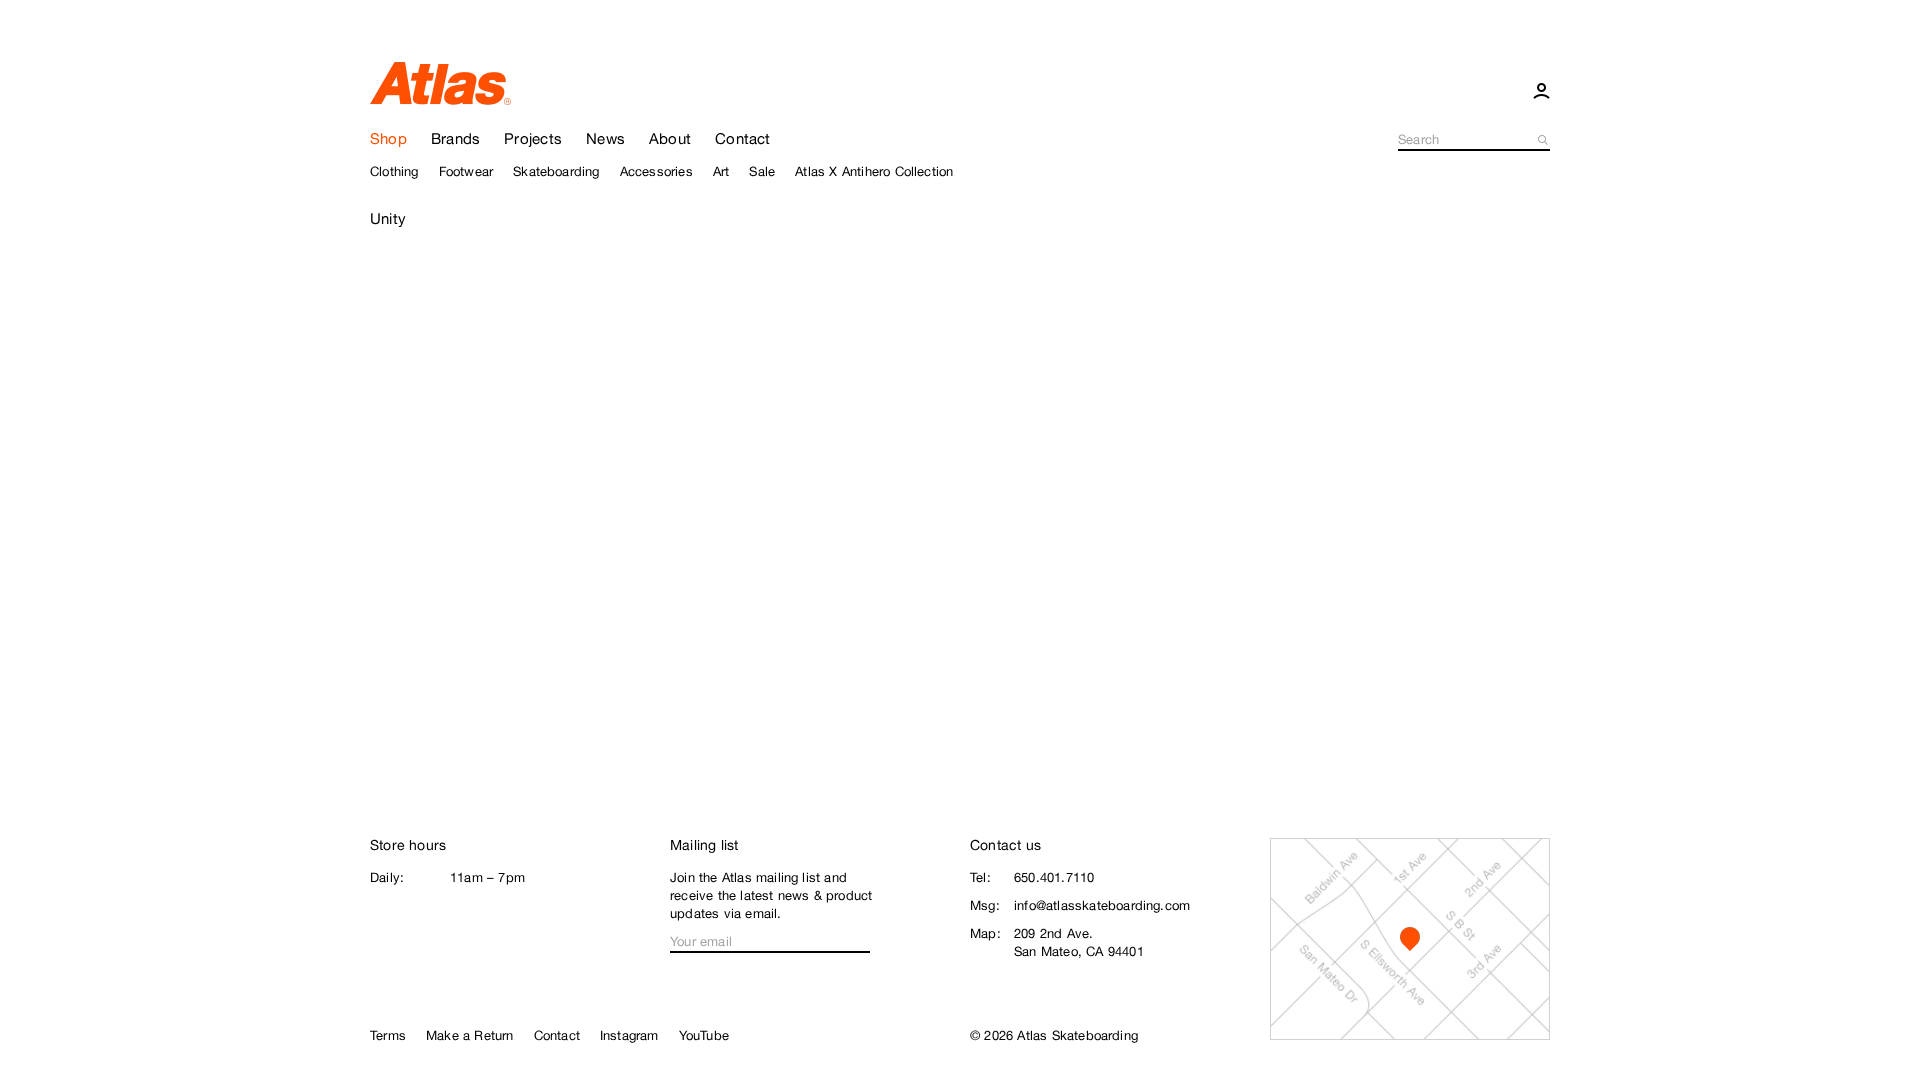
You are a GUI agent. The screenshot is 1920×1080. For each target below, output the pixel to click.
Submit (1544, 140)
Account (1541, 90)
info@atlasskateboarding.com (1102, 905)
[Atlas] (440, 82)
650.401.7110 (1054, 877)
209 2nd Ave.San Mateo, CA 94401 (1079, 942)
